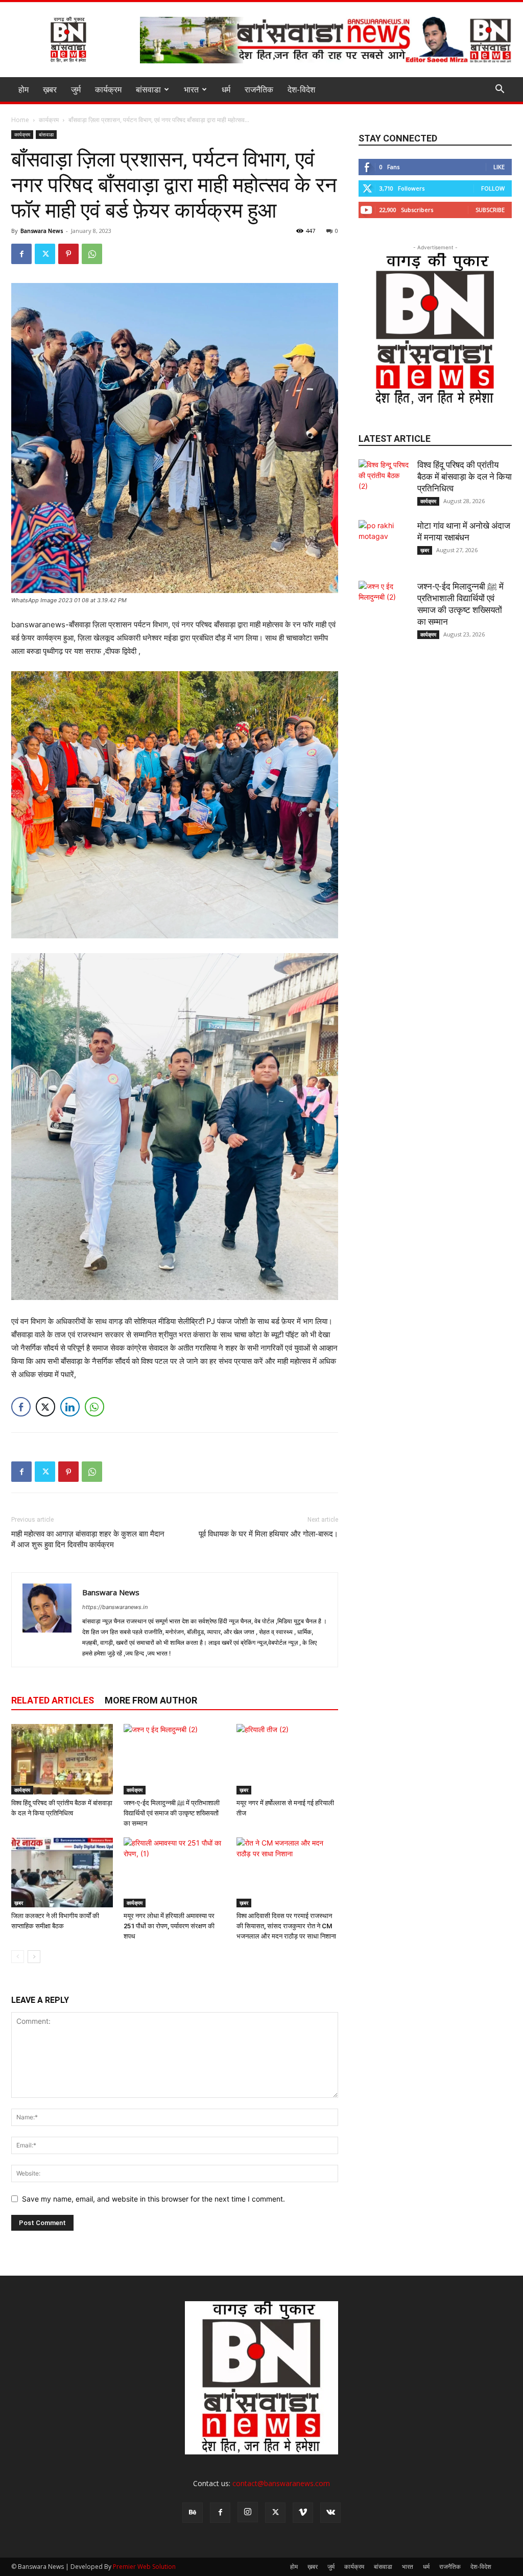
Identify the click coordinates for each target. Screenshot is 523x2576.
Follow (493, 188)
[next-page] (34, 1957)
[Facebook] (21, 254)
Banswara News (42, 231)
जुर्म (76, 89)
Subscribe (490, 210)
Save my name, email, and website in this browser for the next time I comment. (153, 2199)
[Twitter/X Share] (45, 1407)
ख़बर (50, 89)
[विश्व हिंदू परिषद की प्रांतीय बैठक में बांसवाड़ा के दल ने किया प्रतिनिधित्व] (62, 1759)
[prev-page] (18, 1957)
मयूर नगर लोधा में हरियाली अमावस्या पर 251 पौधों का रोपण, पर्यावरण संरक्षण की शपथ (169, 1926)
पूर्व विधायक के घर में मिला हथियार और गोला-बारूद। (268, 1534)
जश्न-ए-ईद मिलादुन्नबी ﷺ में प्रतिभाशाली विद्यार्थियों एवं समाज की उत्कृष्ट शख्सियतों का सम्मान (172, 1813)
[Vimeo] (303, 2513)
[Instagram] (248, 2512)
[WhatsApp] (92, 254)
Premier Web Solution (144, 2567)
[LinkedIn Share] (70, 1407)
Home (20, 120)
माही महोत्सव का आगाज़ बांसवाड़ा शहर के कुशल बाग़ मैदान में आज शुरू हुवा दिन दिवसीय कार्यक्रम (88, 1539)
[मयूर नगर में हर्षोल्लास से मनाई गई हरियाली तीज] (287, 1759)
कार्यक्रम (108, 89)
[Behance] (193, 2513)
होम (23, 89)
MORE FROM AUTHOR (151, 1700)
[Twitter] (45, 254)
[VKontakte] (330, 2513)
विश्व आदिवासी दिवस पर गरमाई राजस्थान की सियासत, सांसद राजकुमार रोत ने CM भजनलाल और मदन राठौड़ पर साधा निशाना (286, 1926)
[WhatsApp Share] (94, 1407)
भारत (191, 89)
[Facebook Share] (21, 1407)
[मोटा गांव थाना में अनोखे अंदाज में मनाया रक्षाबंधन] (384, 546)
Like (499, 167)
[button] (500, 90)
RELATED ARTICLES (53, 1700)
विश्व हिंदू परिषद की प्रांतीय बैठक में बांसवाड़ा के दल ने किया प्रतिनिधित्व (465, 477)
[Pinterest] (68, 254)
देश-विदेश (301, 89)
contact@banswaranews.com (281, 2483)
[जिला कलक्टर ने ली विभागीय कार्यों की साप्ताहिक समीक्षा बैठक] (62, 1872)
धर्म (226, 89)
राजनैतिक (259, 89)
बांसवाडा (148, 89)
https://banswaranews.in (115, 1607)
